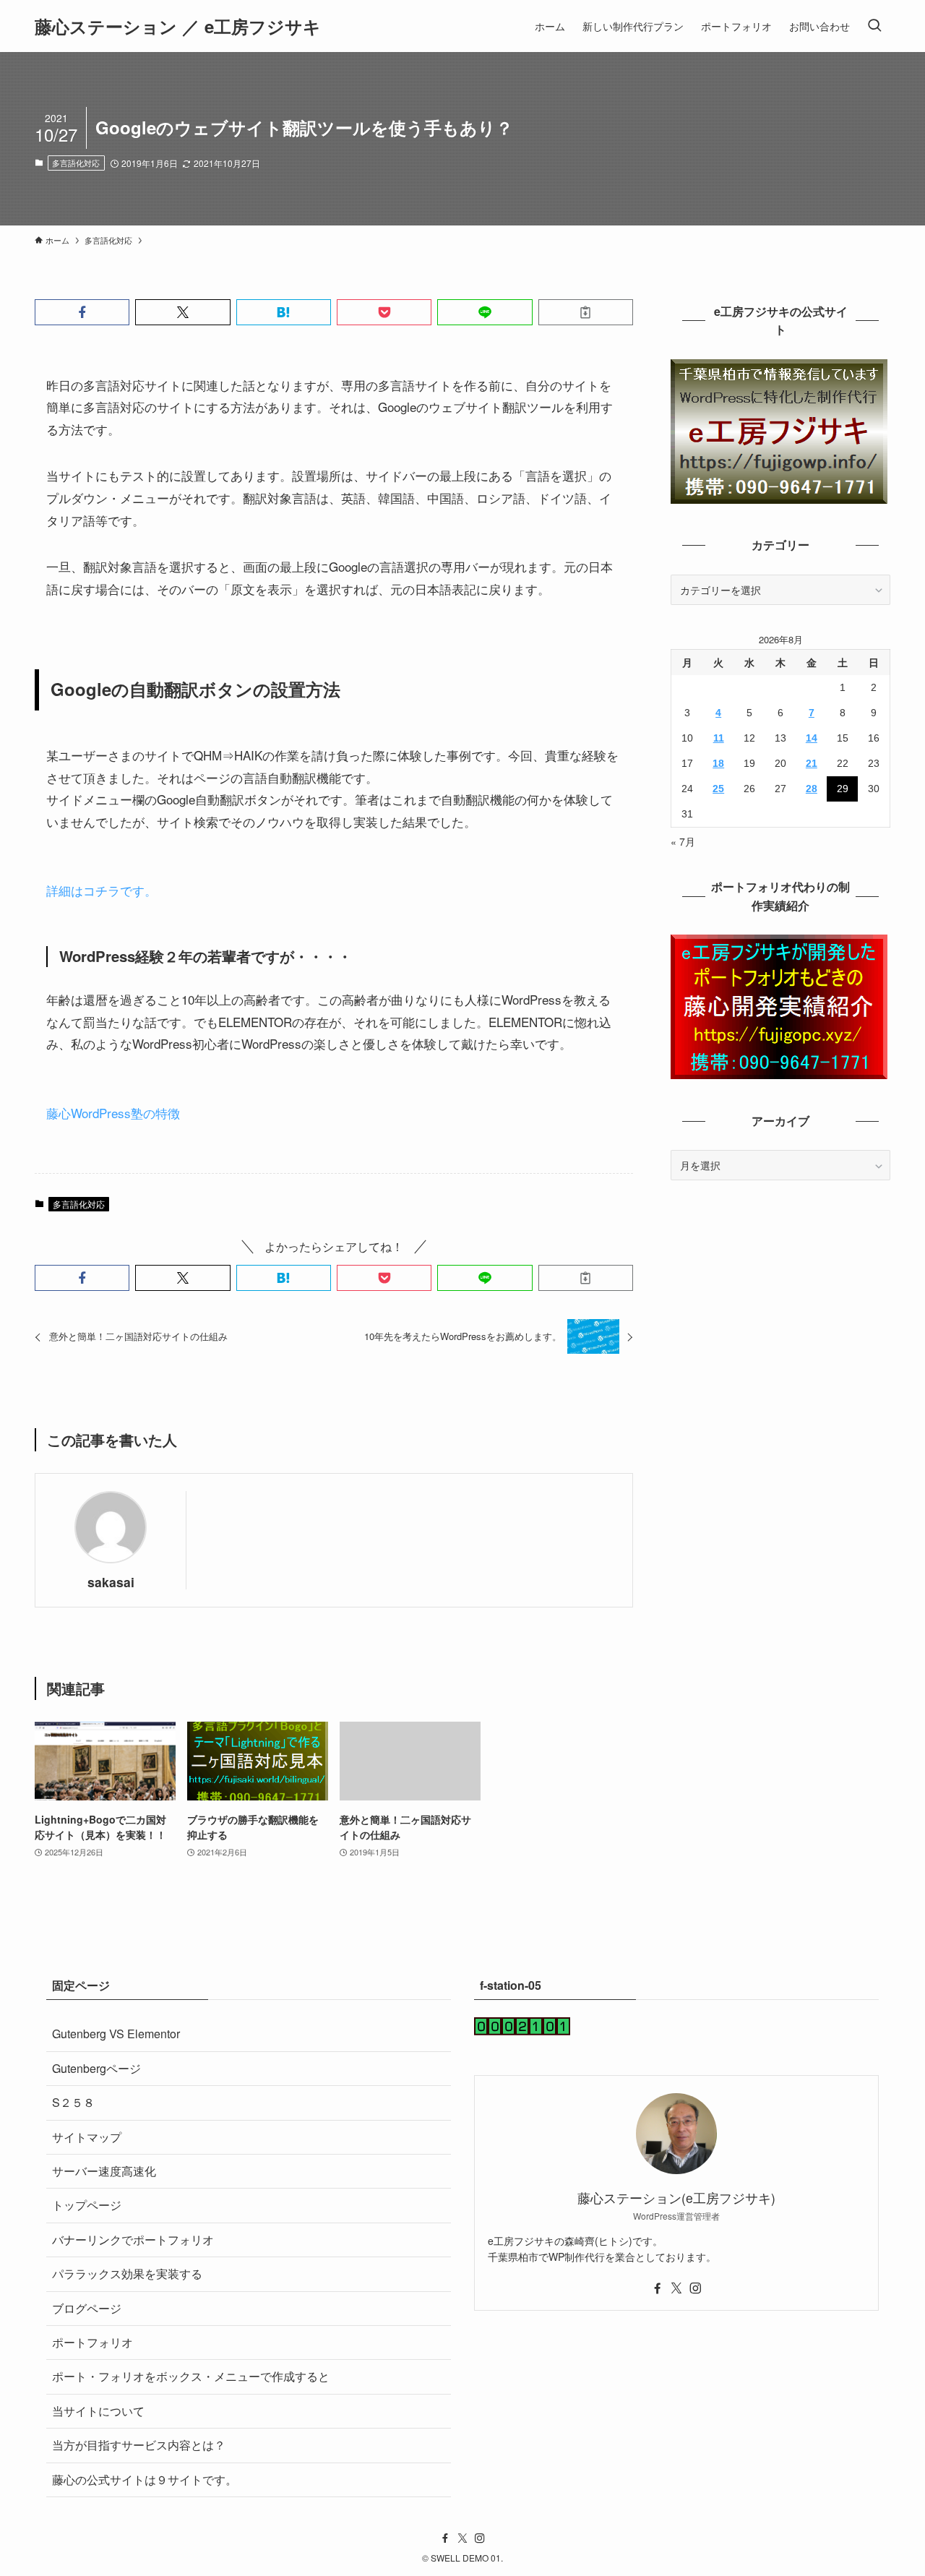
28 (812, 789)
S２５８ (73, 2102)
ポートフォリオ (92, 2342)
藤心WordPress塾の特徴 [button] (113, 1113)
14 (812, 738)
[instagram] (695, 2288)
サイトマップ (87, 2137)
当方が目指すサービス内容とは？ (139, 2445)
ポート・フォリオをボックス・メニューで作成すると (191, 2376)
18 (718, 763)
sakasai (111, 1582)
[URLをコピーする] (586, 312)
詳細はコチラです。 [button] (102, 890)
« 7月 (683, 841)
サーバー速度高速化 (104, 2171)
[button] (82, 312)
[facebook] (658, 2288)
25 (718, 789)
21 (812, 763)
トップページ (87, 2205)
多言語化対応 (76, 163)
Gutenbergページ (96, 2068)
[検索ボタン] (874, 26)
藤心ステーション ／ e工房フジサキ (178, 26)
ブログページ (87, 2308)
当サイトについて (98, 2411)
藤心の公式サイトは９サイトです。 (145, 2480)
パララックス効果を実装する (127, 2274)
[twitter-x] (676, 2288)
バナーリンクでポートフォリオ (133, 2240)
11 (719, 738)
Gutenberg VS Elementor (116, 2034)
